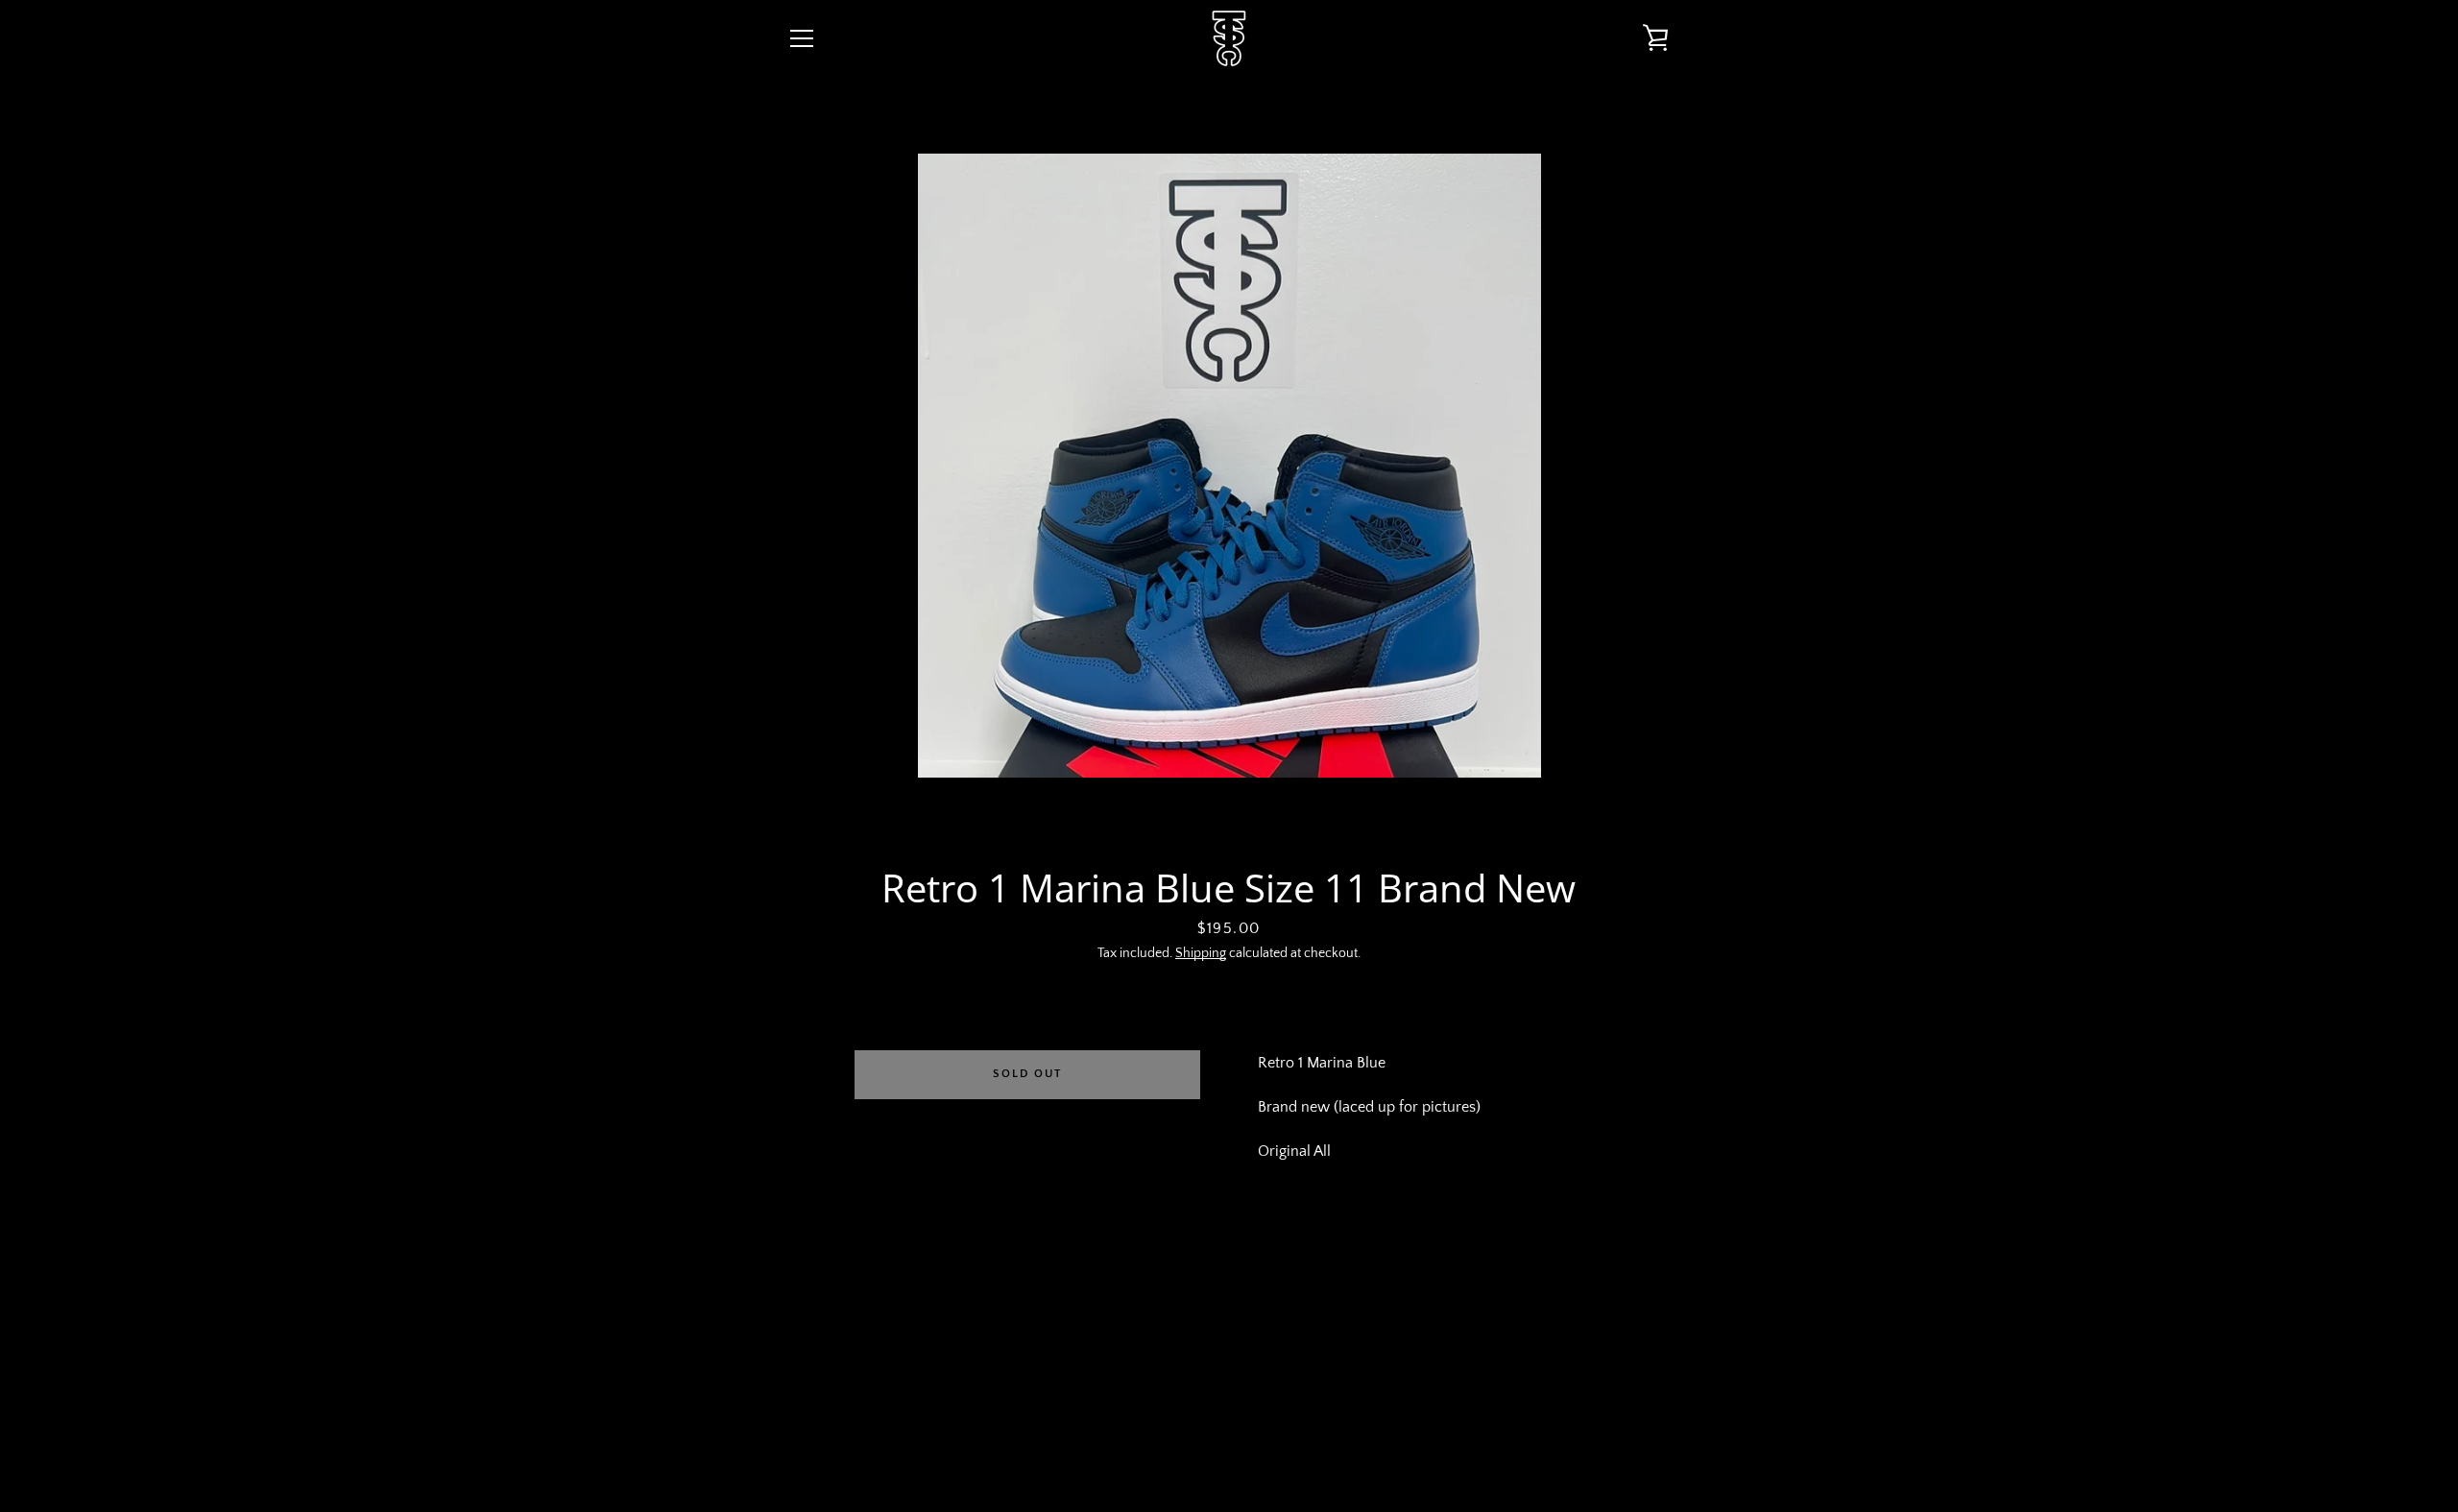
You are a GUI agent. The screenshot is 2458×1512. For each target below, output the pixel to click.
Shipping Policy (1437, 1361)
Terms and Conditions (1046, 1361)
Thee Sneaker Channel (1243, 1437)
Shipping (1201, 953)
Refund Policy (1315, 1361)
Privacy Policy (1195, 1361)
